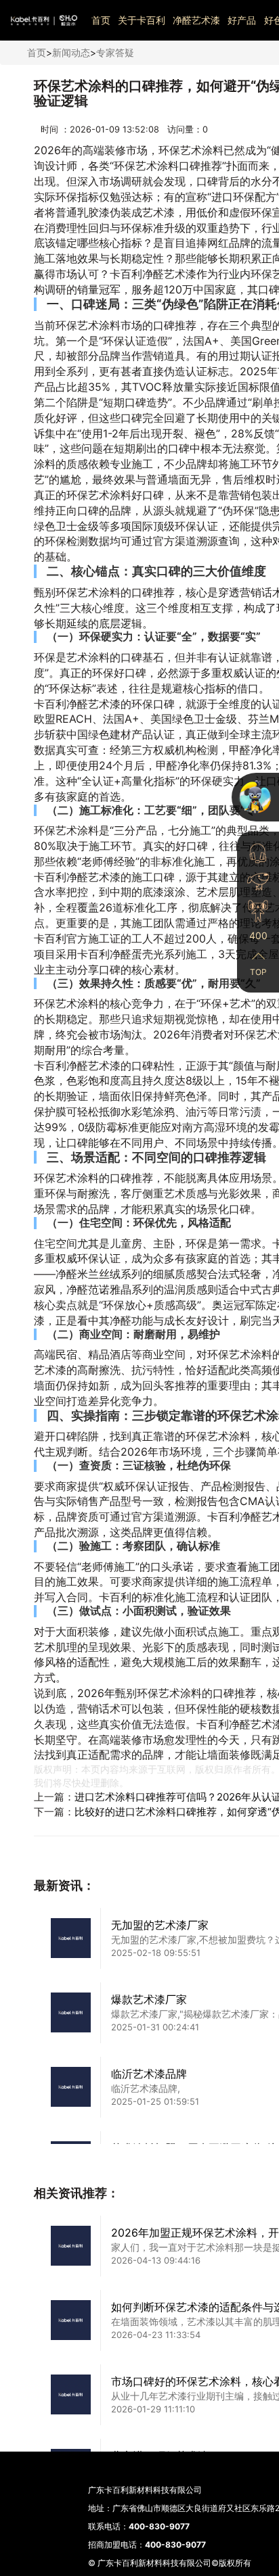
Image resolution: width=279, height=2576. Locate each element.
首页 (101, 20)
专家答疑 (115, 52)
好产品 (242, 20)
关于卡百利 (142, 20)
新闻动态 (71, 52)
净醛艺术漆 (196, 20)
